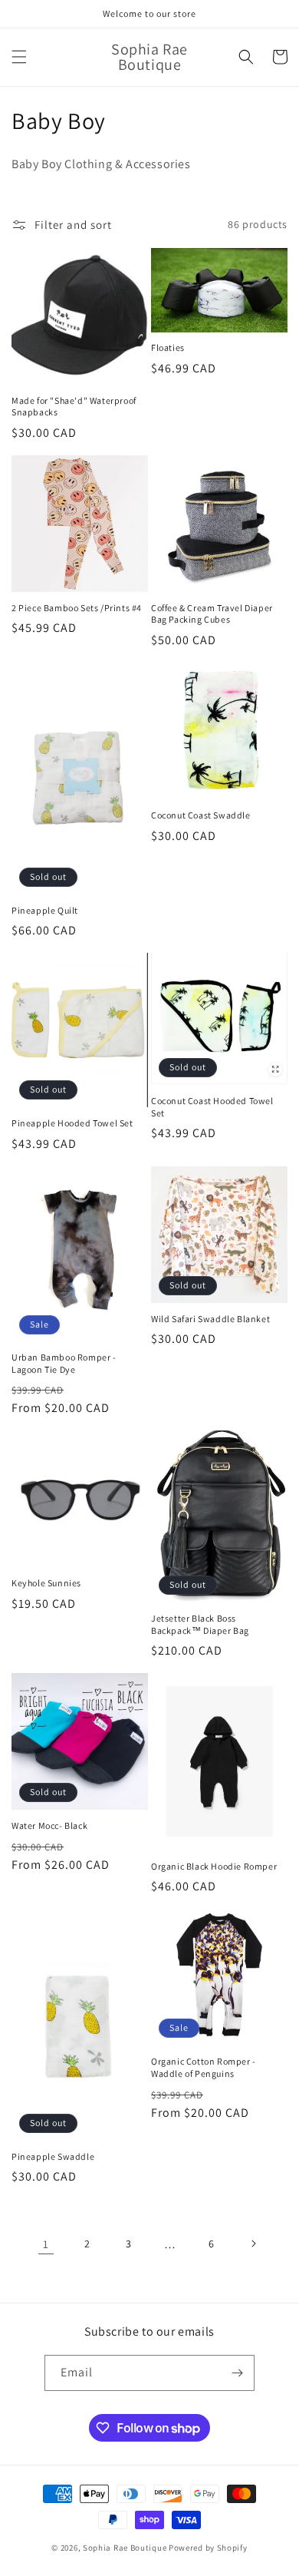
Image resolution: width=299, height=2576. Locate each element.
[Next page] (253, 2244)
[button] (19, 57)
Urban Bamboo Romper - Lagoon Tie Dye (64, 1363)
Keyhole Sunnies (46, 1583)
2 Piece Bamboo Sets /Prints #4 (77, 608)
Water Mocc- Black (49, 1825)
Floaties (168, 347)
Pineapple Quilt (45, 910)
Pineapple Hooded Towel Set (72, 1123)
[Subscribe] (237, 2373)
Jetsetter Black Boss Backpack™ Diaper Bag (200, 1624)
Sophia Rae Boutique (126, 2548)
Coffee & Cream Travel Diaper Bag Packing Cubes (212, 614)
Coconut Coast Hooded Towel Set (212, 1107)
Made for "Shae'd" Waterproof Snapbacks (74, 407)
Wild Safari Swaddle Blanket (210, 1319)
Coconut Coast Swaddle (201, 815)
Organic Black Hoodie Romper (214, 1866)
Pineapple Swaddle (53, 2156)
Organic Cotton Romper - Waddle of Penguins (204, 2067)
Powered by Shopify (208, 2548)
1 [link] (46, 2244)
